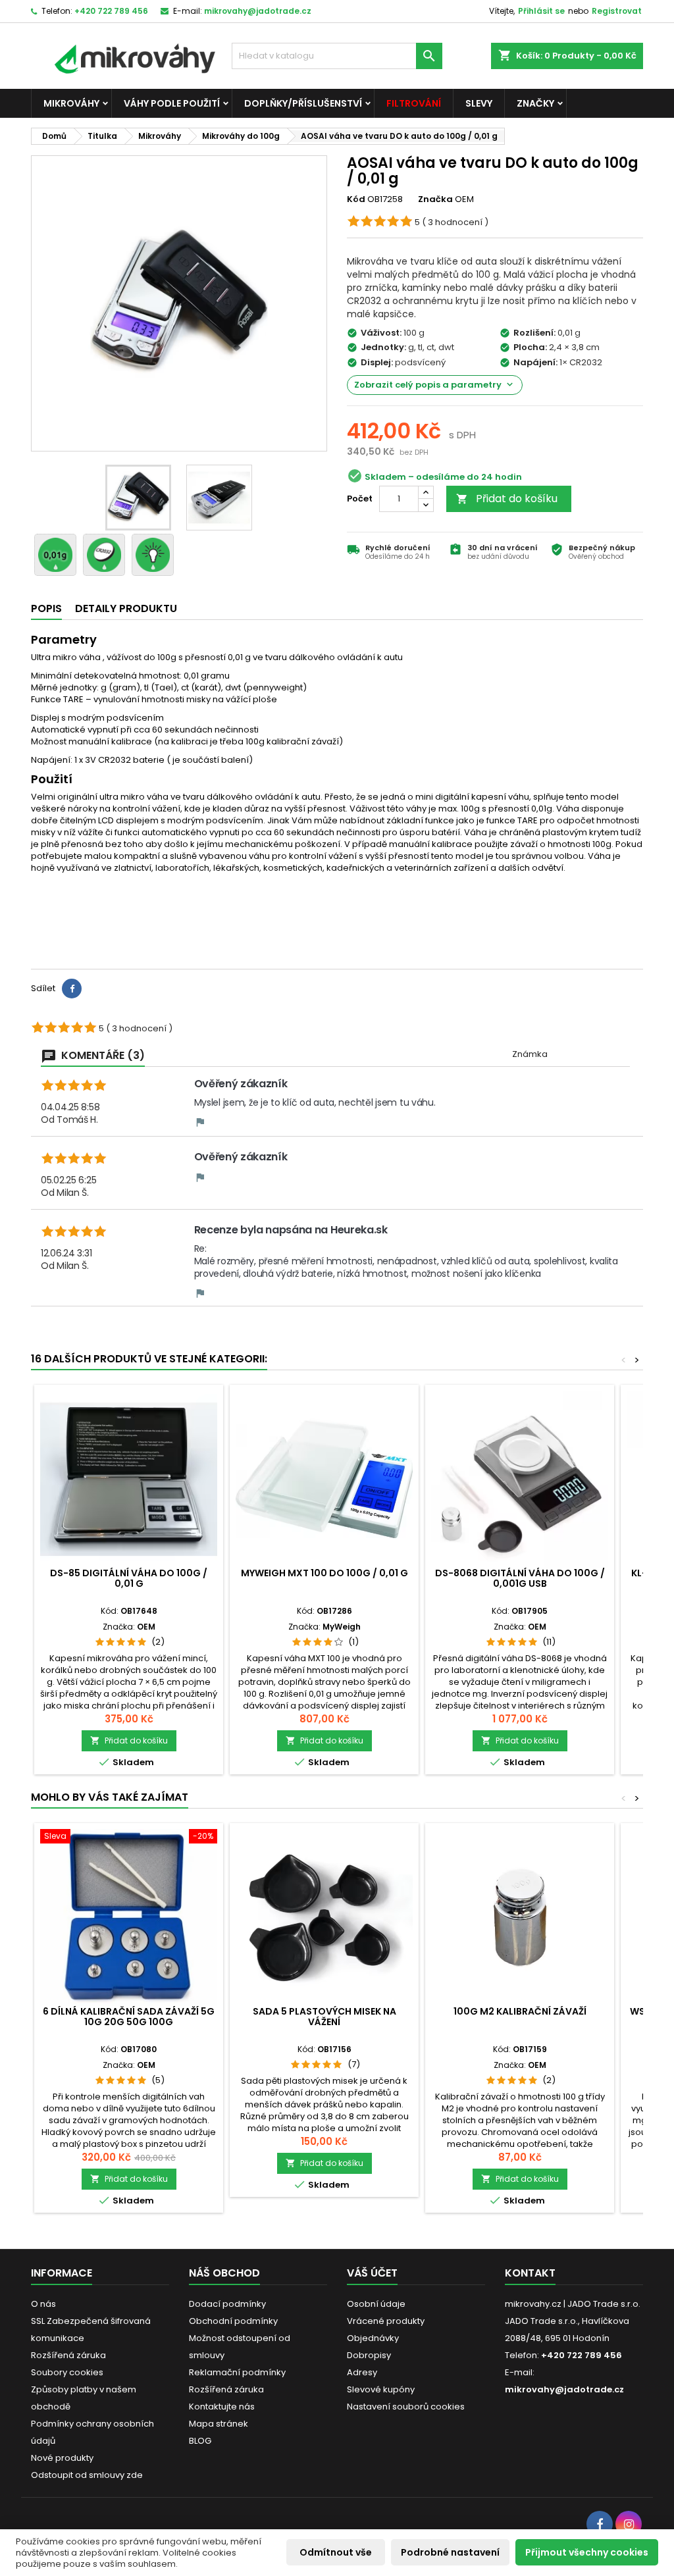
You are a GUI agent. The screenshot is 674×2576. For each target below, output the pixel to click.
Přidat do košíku (507, 499)
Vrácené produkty (386, 2321)
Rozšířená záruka (68, 2355)
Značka (435, 199)
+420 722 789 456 (111, 11)
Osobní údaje (376, 2304)
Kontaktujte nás (222, 2407)
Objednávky (373, 2338)
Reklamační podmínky (237, 2372)
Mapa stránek (219, 2424)
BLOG (200, 2441)
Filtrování (414, 103)
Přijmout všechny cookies (587, 2552)
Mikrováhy (71, 103)
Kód (356, 199)
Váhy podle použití (172, 103)
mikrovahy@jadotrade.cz (258, 11)
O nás (43, 2304)
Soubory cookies (67, 2372)
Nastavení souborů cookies (406, 2407)
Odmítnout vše (336, 2552)
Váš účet (372, 2273)
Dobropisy (369, 2355)
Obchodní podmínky (233, 2321)
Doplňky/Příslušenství (303, 103)
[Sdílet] (72, 989)
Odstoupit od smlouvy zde (87, 2475)
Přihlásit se (541, 11)
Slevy (479, 103)
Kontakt (530, 2273)
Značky (535, 103)
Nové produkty (62, 2458)
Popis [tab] (46, 608)
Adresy (362, 2372)
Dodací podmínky (227, 2304)
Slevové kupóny (381, 2389)
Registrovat (617, 11)
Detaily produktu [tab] (126, 608)
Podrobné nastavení (450, 2552)
